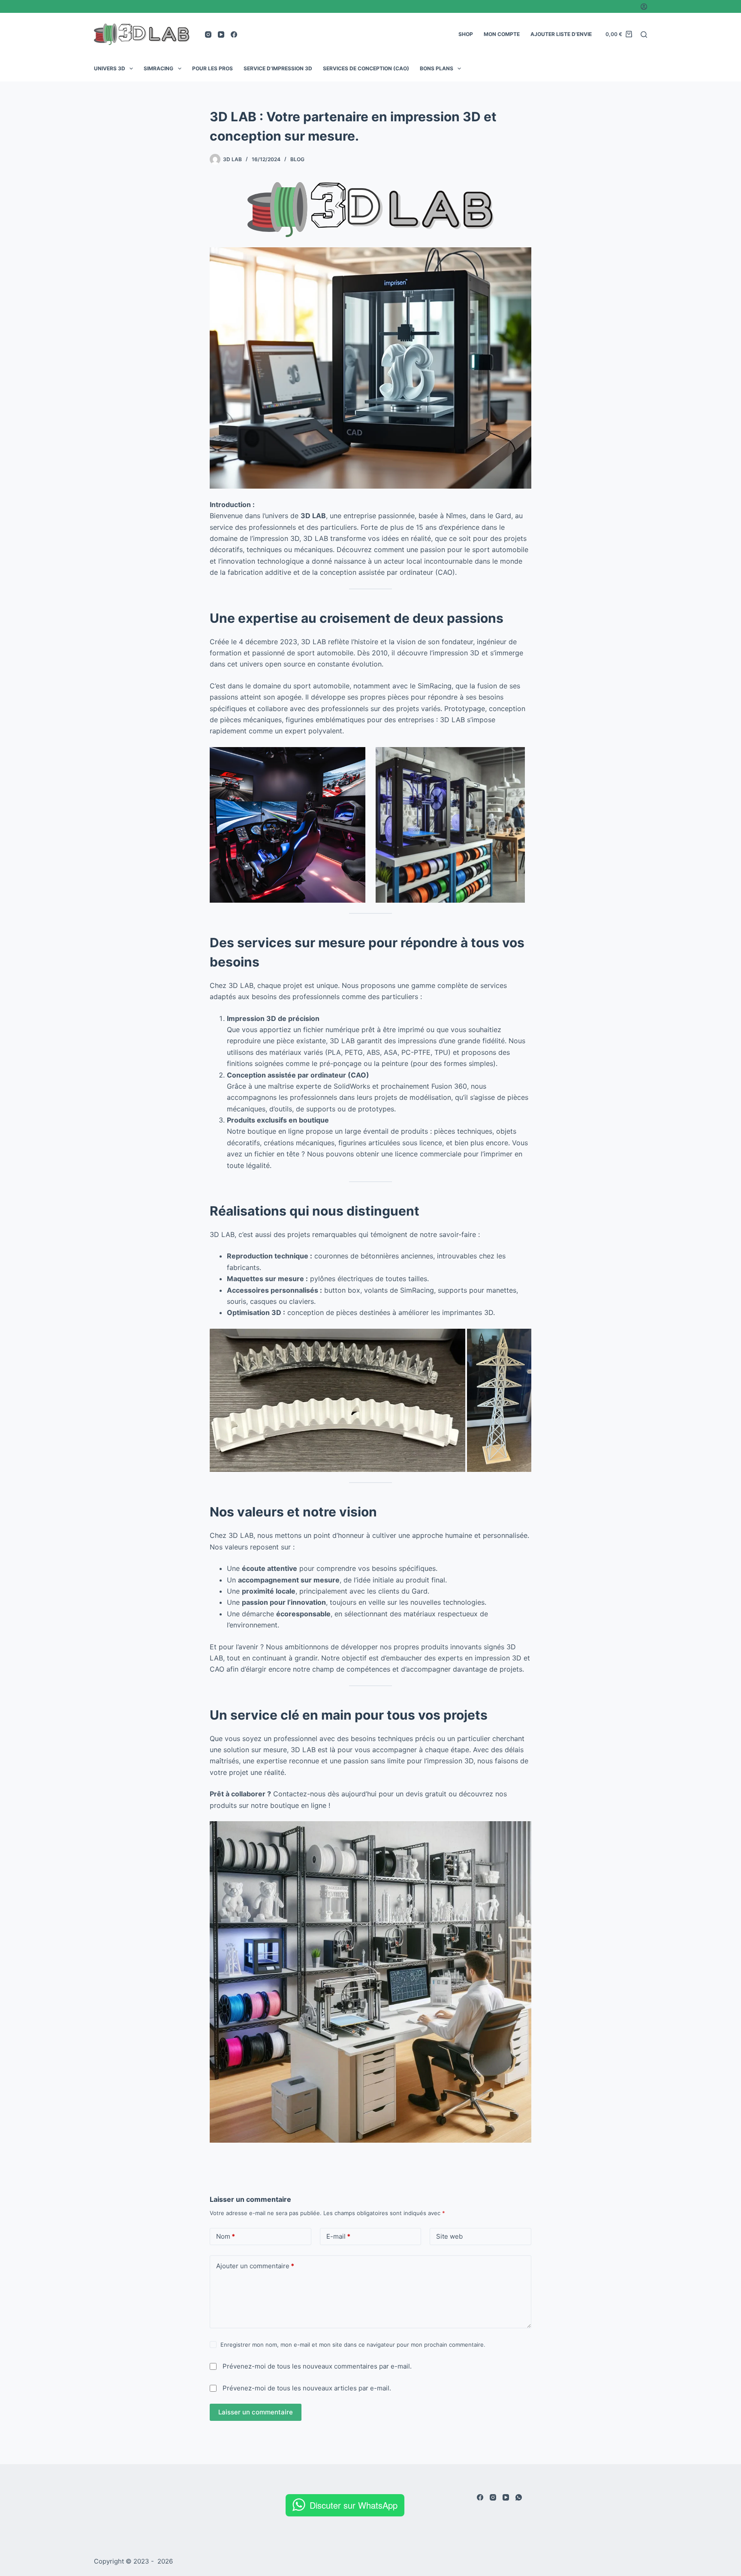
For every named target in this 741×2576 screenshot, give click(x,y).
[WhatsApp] (519, 2497)
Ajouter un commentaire (255, 2266)
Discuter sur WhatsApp (354, 2505)
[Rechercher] (644, 35)
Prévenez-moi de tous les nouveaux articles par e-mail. (307, 2388)
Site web (449, 2236)
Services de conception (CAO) (366, 68)
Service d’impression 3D (278, 68)
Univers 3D (110, 68)
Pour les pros (212, 68)
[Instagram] (208, 35)
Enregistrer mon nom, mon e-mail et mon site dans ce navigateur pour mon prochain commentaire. (353, 2345)
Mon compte (502, 34)
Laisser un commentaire (256, 2412)
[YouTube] (221, 35)
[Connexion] (644, 7)
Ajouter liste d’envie (561, 34)
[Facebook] (234, 35)
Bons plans (437, 68)
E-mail (338, 2236)
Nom (226, 2236)
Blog (297, 159)
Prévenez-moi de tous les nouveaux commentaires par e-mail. (317, 2366)
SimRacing (158, 68)
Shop (466, 34)
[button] (337, 1401)
